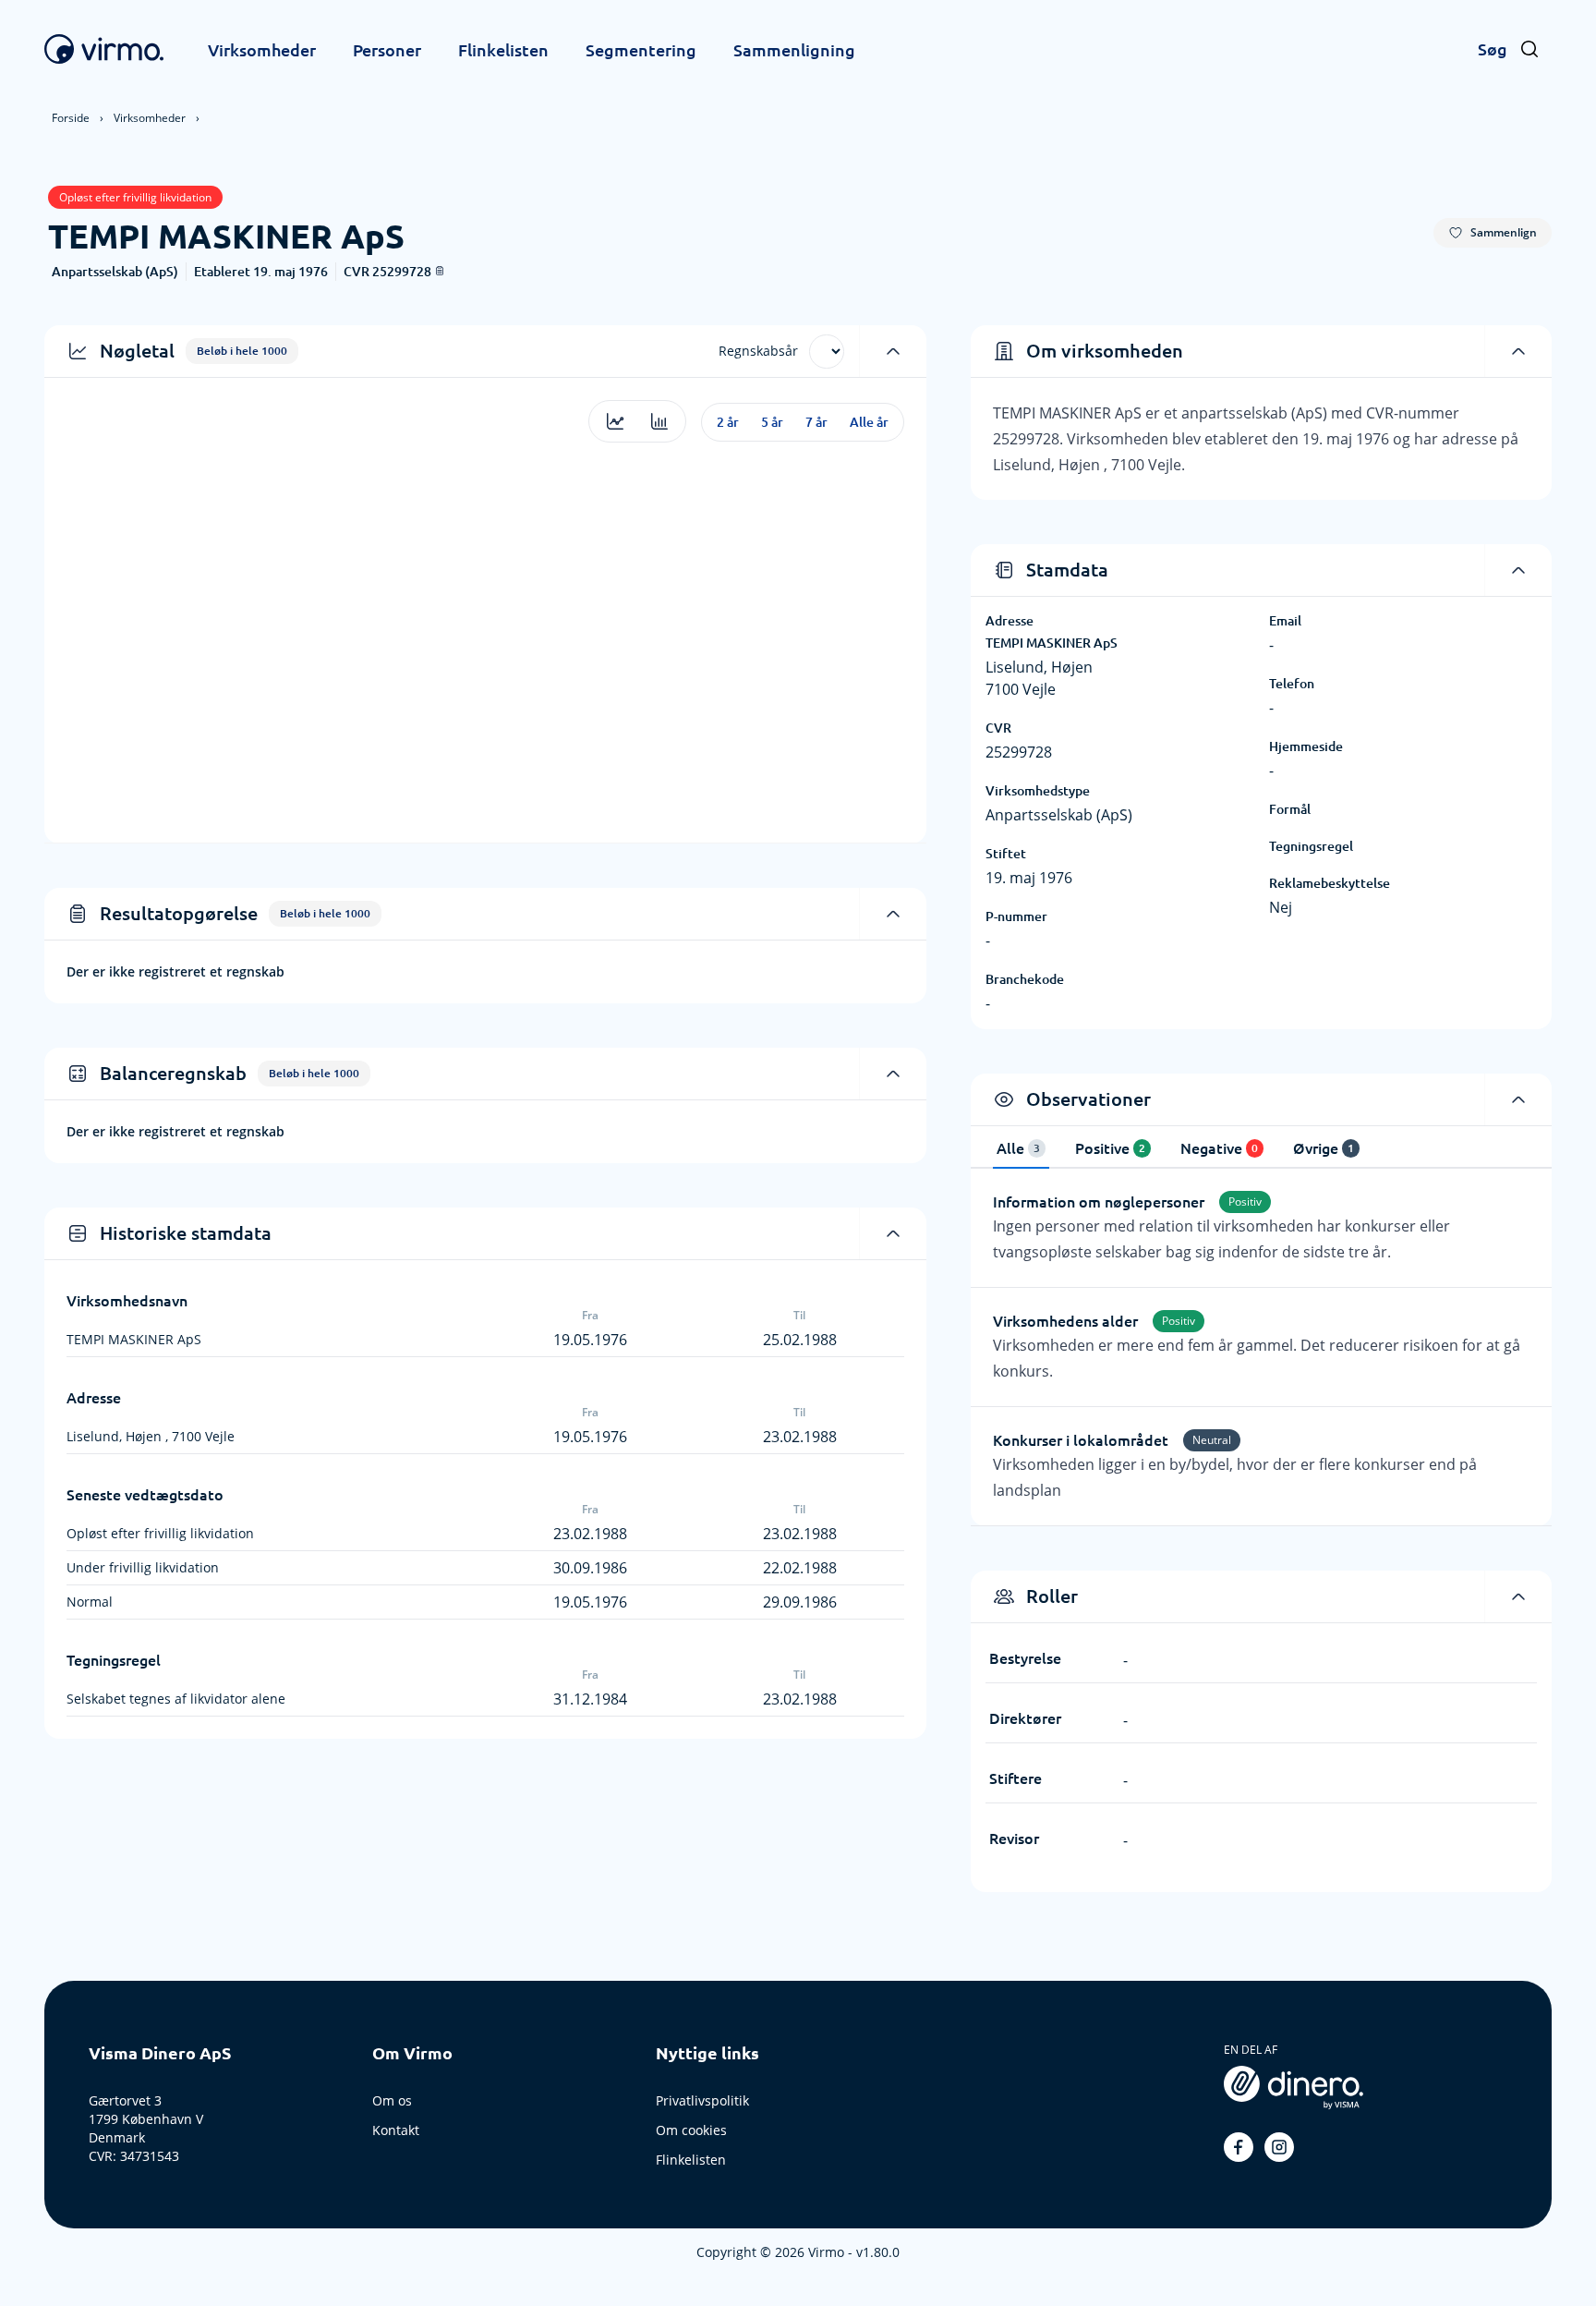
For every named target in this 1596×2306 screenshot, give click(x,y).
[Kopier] (440, 271)
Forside (71, 118)
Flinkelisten (503, 50)
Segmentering (641, 50)
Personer (387, 50)
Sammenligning (794, 50)
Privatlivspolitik (702, 2100)
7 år (816, 422)
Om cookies (691, 2130)
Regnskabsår (758, 351)
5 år (772, 422)
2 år (728, 422)
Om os (392, 2100)
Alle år (869, 422)
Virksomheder (262, 50)
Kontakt (396, 2130)
